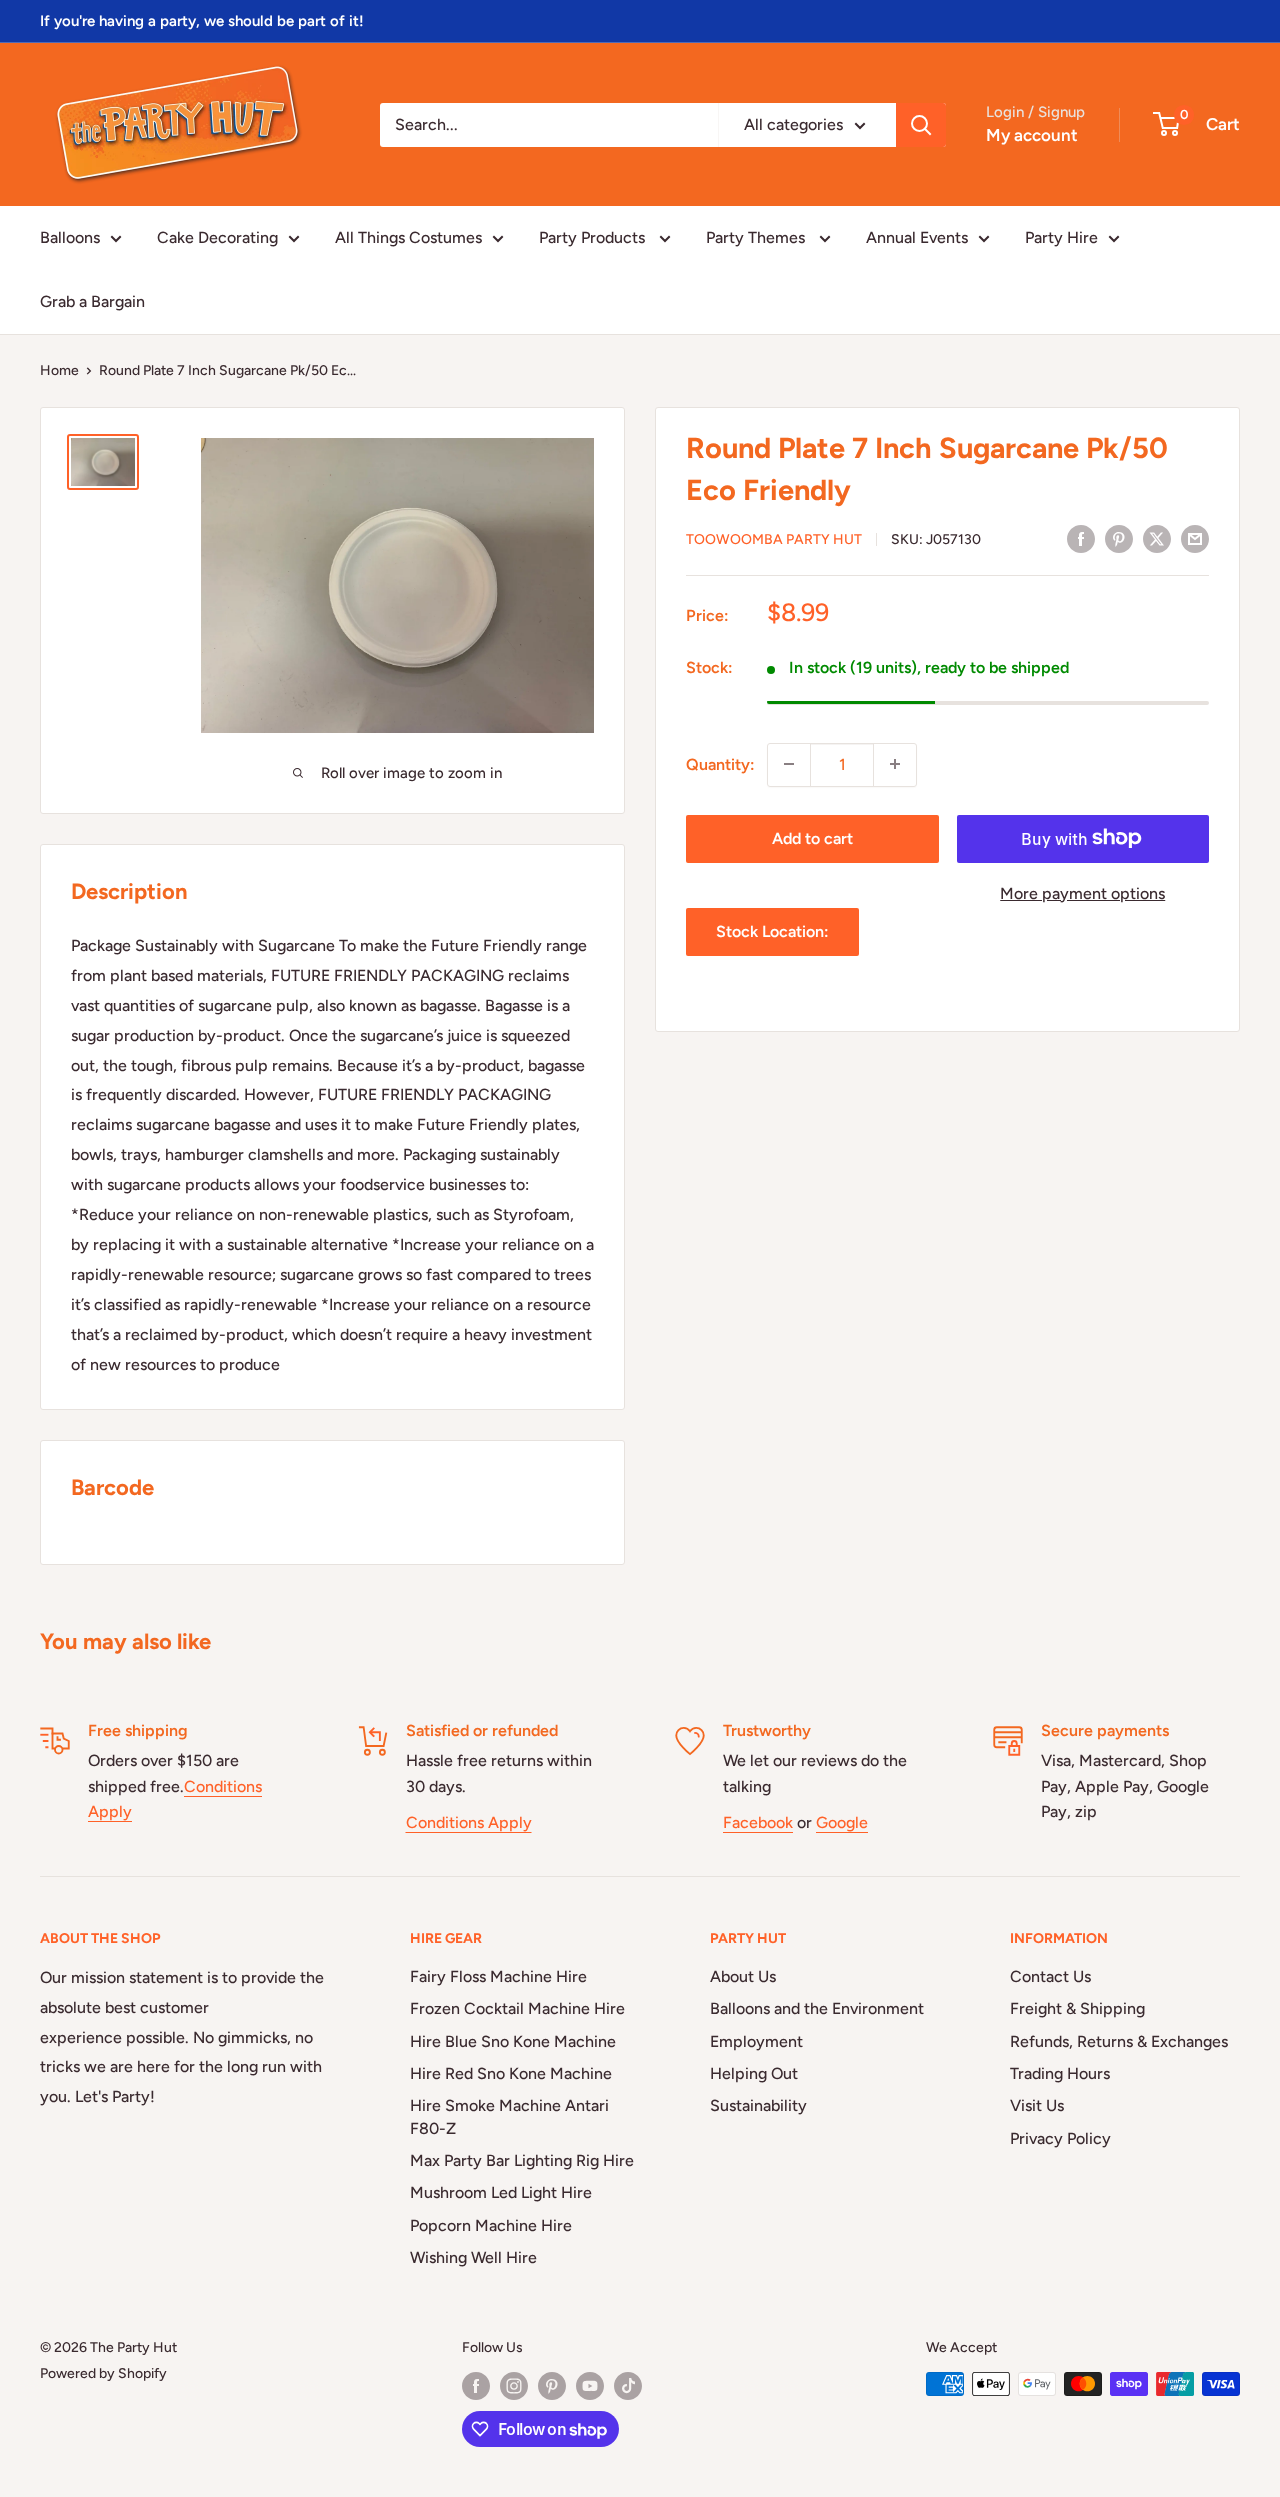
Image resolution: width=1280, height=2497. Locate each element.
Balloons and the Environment (817, 2008)
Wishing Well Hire (473, 2257)
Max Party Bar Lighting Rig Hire (522, 2160)
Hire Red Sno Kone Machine (511, 2073)
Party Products (594, 237)
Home (59, 370)
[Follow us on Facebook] (476, 2386)
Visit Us (1037, 2105)
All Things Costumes (408, 237)
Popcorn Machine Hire (491, 2225)
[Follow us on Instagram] (514, 2386)
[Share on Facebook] (1081, 538)
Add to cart (812, 837)
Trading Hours (1060, 2073)
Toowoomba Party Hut (774, 539)
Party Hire (1061, 237)
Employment (756, 2041)
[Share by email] (1195, 538)
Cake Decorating (217, 237)
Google (842, 1822)
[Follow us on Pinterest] (552, 2386)
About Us (743, 1976)
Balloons (70, 237)
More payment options (1082, 892)
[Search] (921, 125)
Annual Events (917, 237)
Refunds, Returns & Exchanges (1119, 2041)
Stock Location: (772, 931)
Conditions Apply (469, 1822)
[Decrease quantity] (789, 764)
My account (1032, 135)
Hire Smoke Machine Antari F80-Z (509, 2116)
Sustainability (758, 2105)
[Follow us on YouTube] (590, 2386)
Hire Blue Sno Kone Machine (513, 2041)
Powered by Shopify (103, 2373)
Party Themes (757, 237)
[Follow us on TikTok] (628, 2386)
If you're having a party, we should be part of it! (202, 21)
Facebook (758, 1822)
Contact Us (1050, 1976)
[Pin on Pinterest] (1119, 538)
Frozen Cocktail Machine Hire (517, 2008)
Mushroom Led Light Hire (501, 2192)
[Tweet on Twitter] (1157, 538)
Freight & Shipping (1077, 2008)
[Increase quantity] (895, 764)
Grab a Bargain (92, 301)
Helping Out (754, 2073)
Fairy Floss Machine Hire (498, 1976)
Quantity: (720, 763)
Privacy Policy (1060, 2138)
